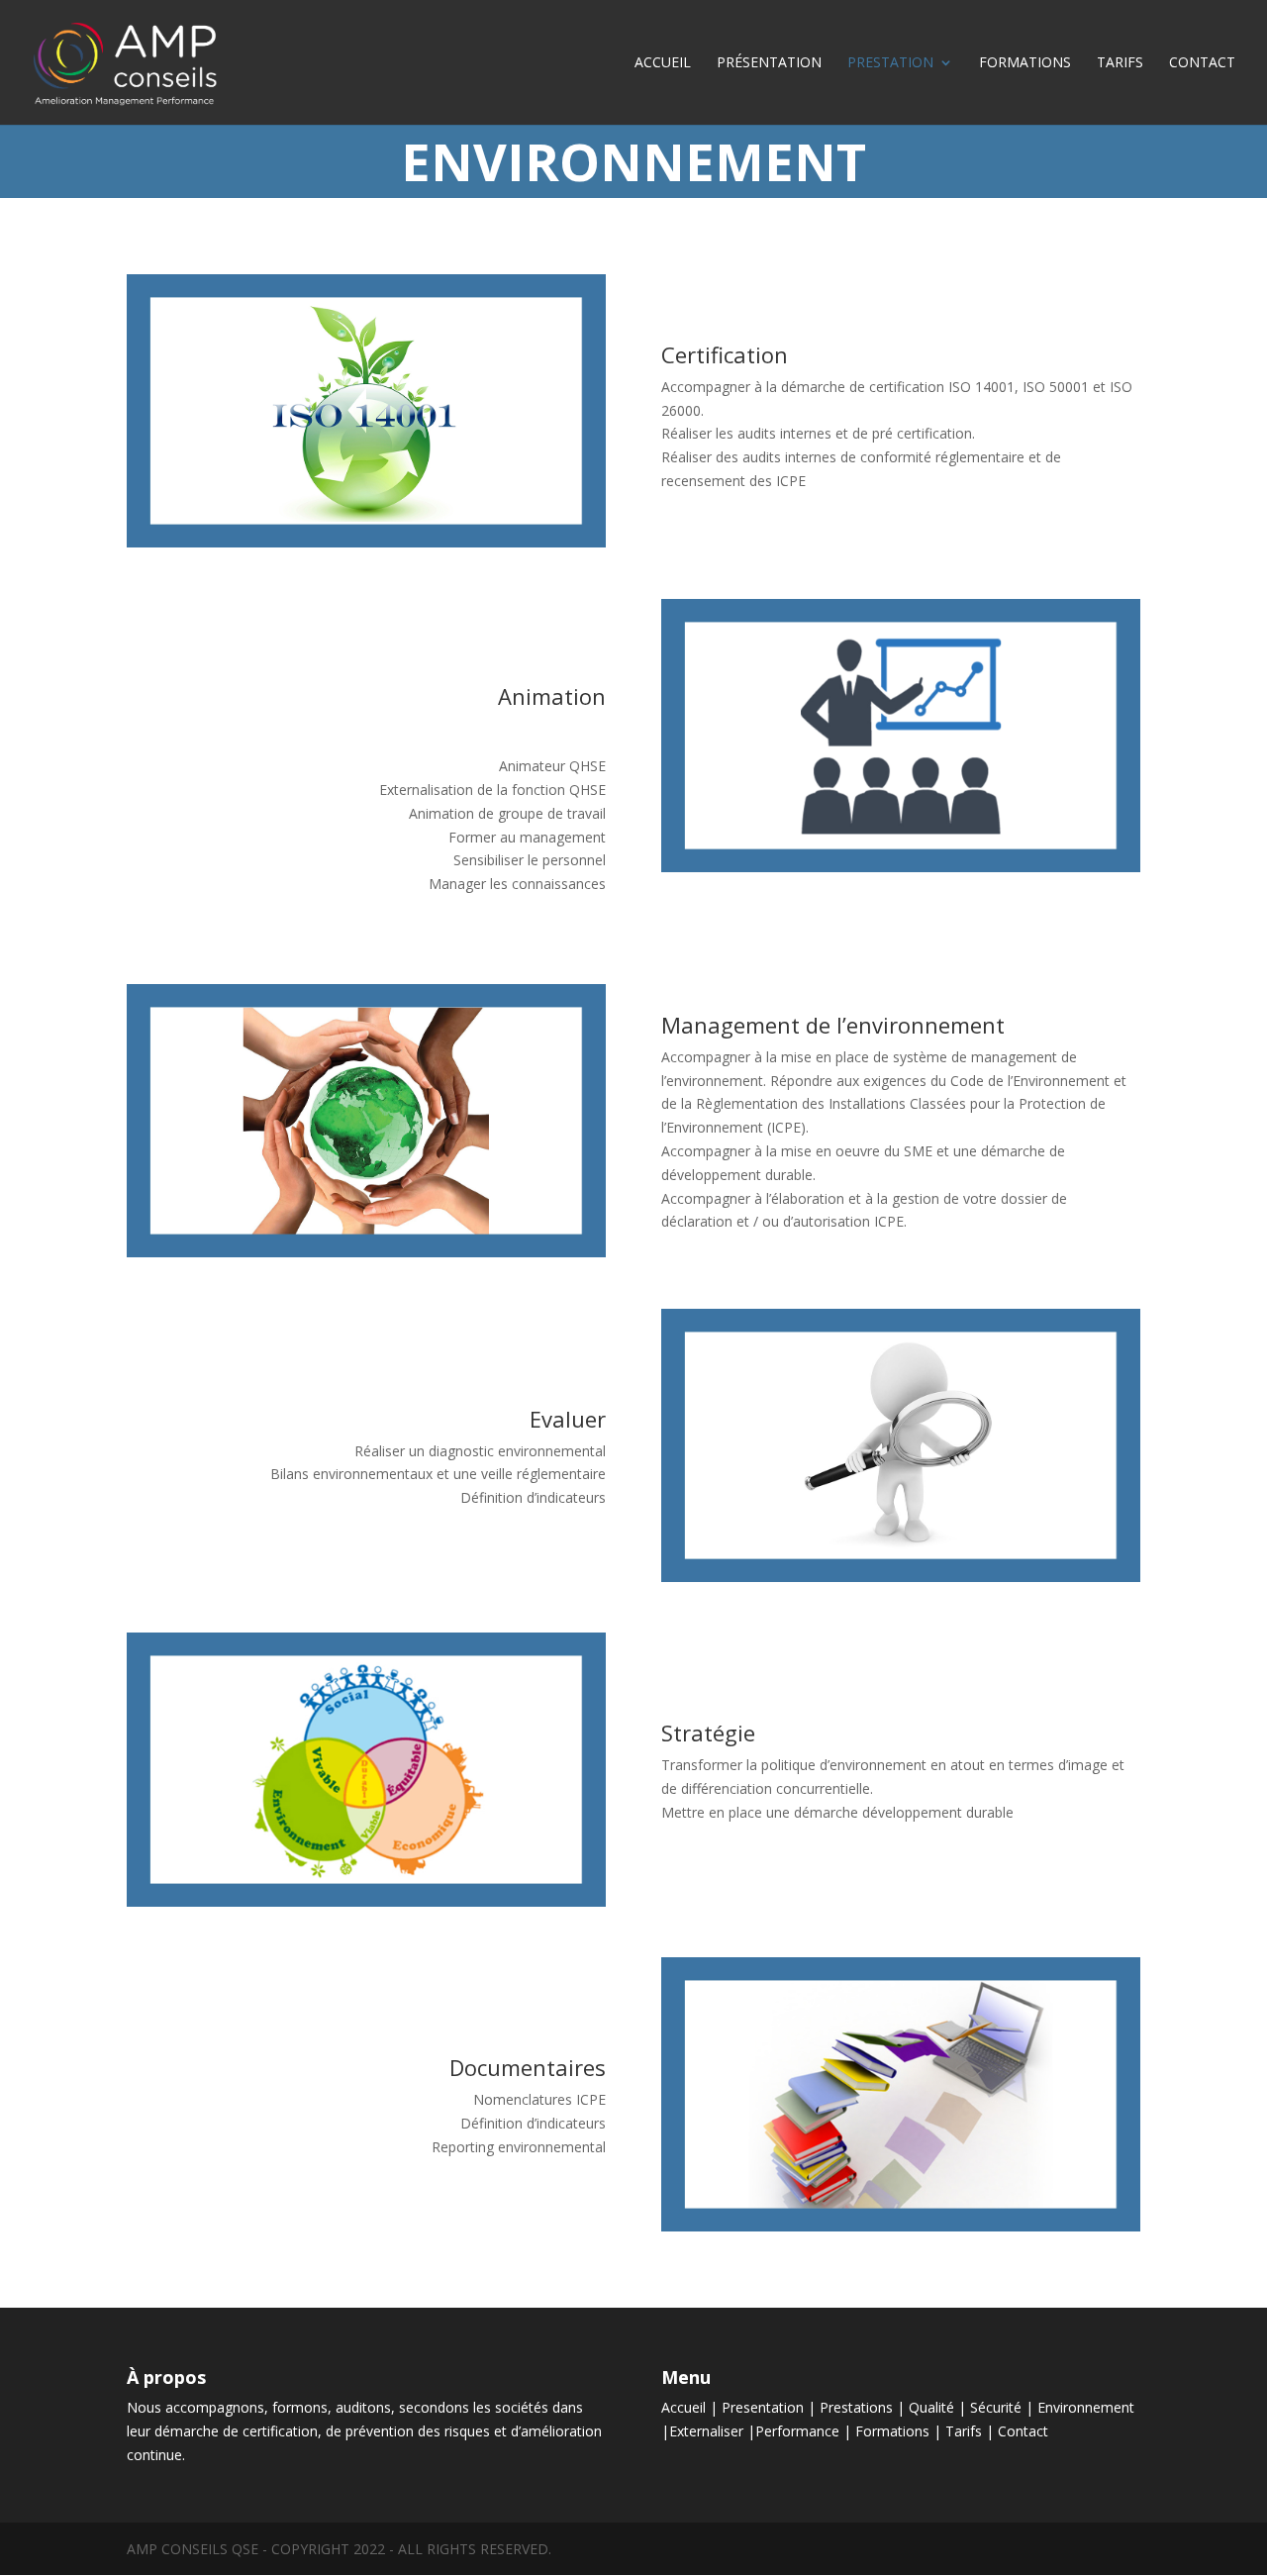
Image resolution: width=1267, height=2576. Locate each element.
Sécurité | (1004, 2407)
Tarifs (1120, 63)
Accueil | (691, 2407)
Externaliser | (712, 2431)
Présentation (769, 63)
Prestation (890, 63)
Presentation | (771, 2407)
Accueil (663, 63)
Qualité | (939, 2407)
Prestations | (864, 2407)
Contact (1202, 63)
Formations (1025, 63)
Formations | (900, 2431)
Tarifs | (972, 2431)
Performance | (805, 2431)
